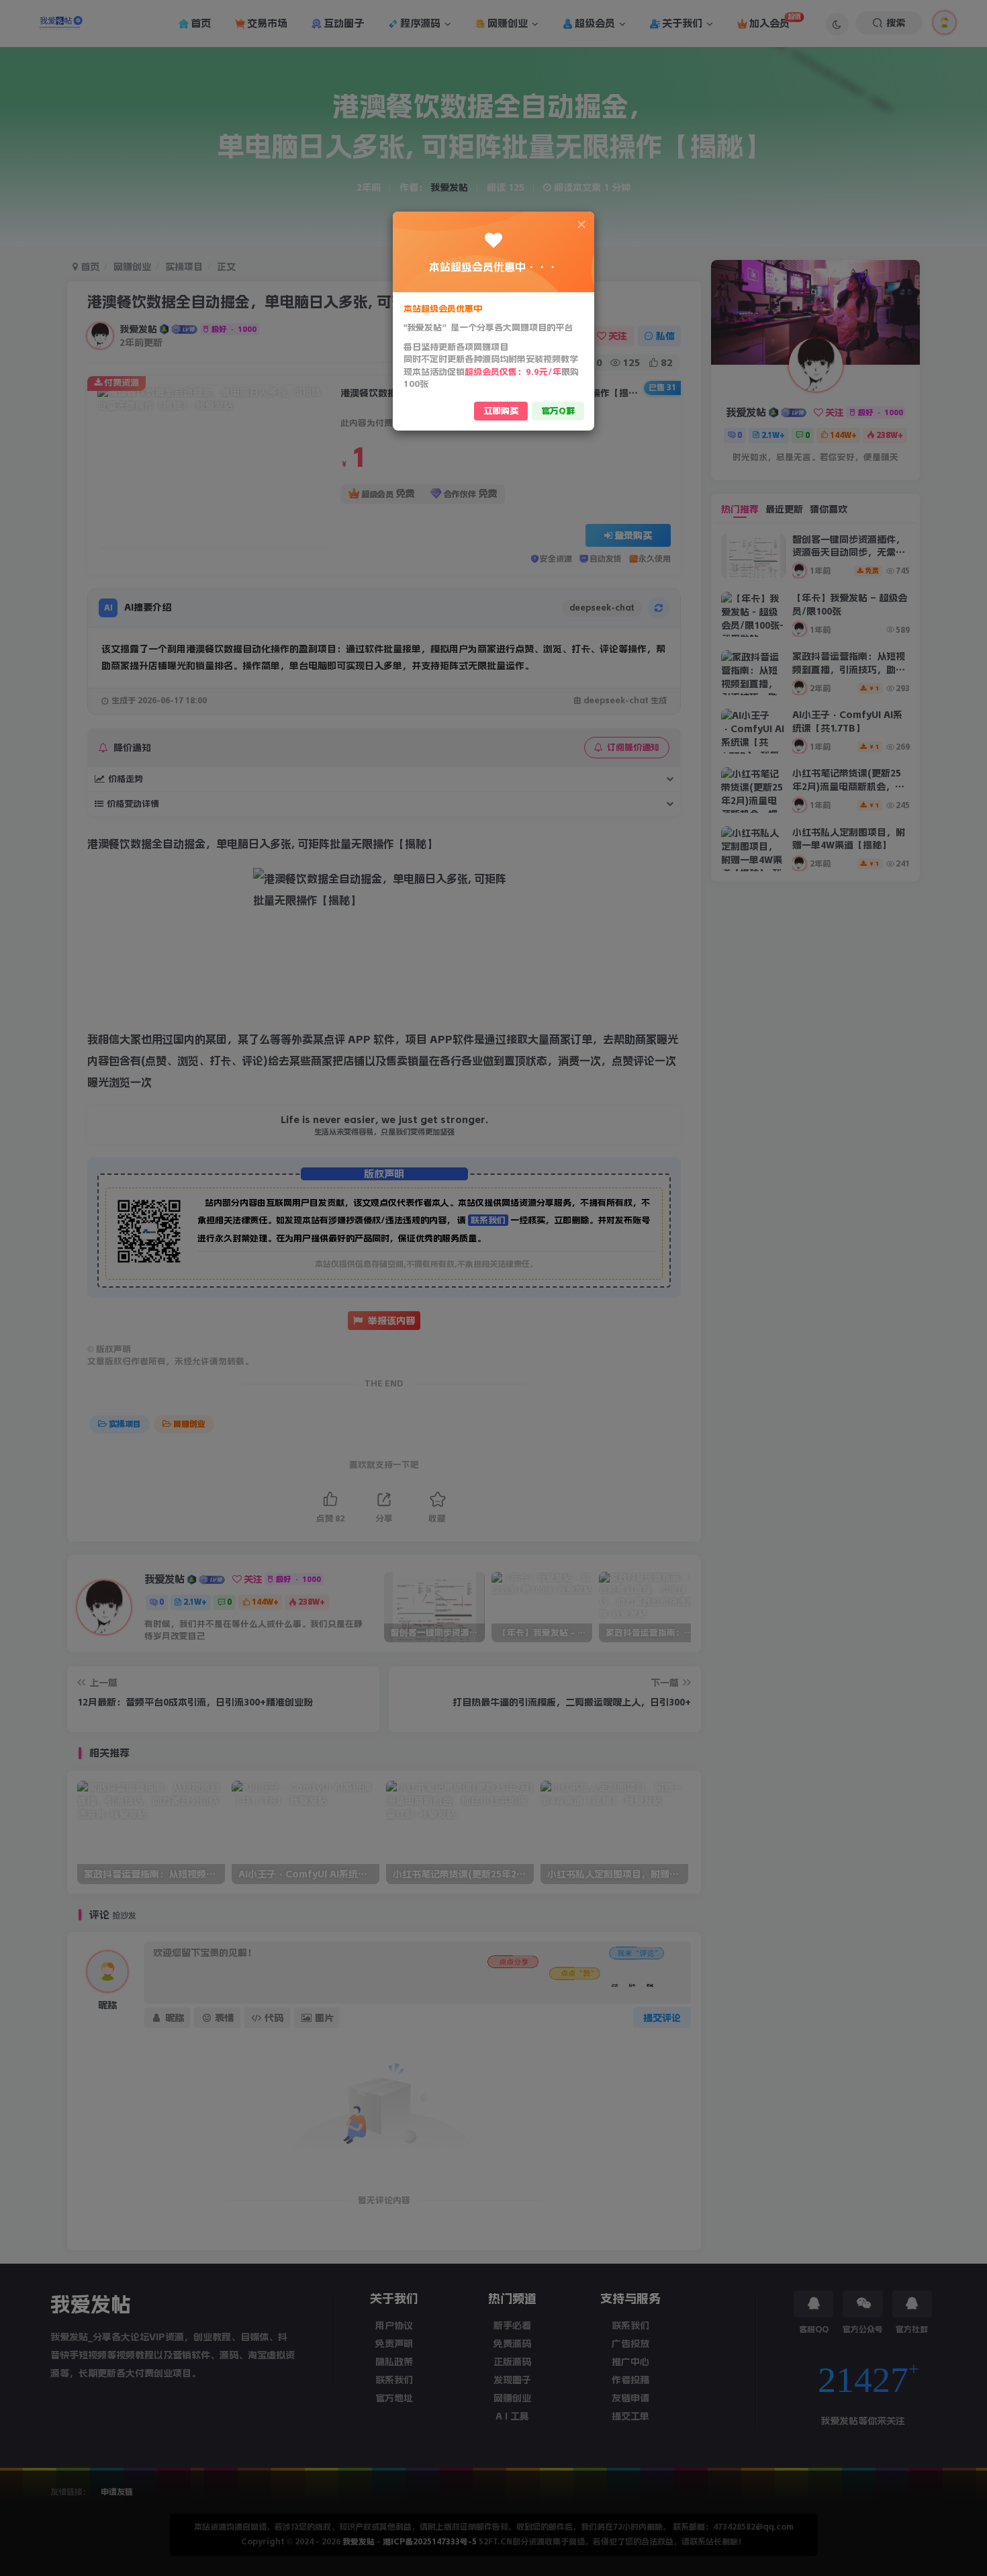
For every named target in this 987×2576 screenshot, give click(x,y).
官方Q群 (558, 411)
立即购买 (501, 411)
